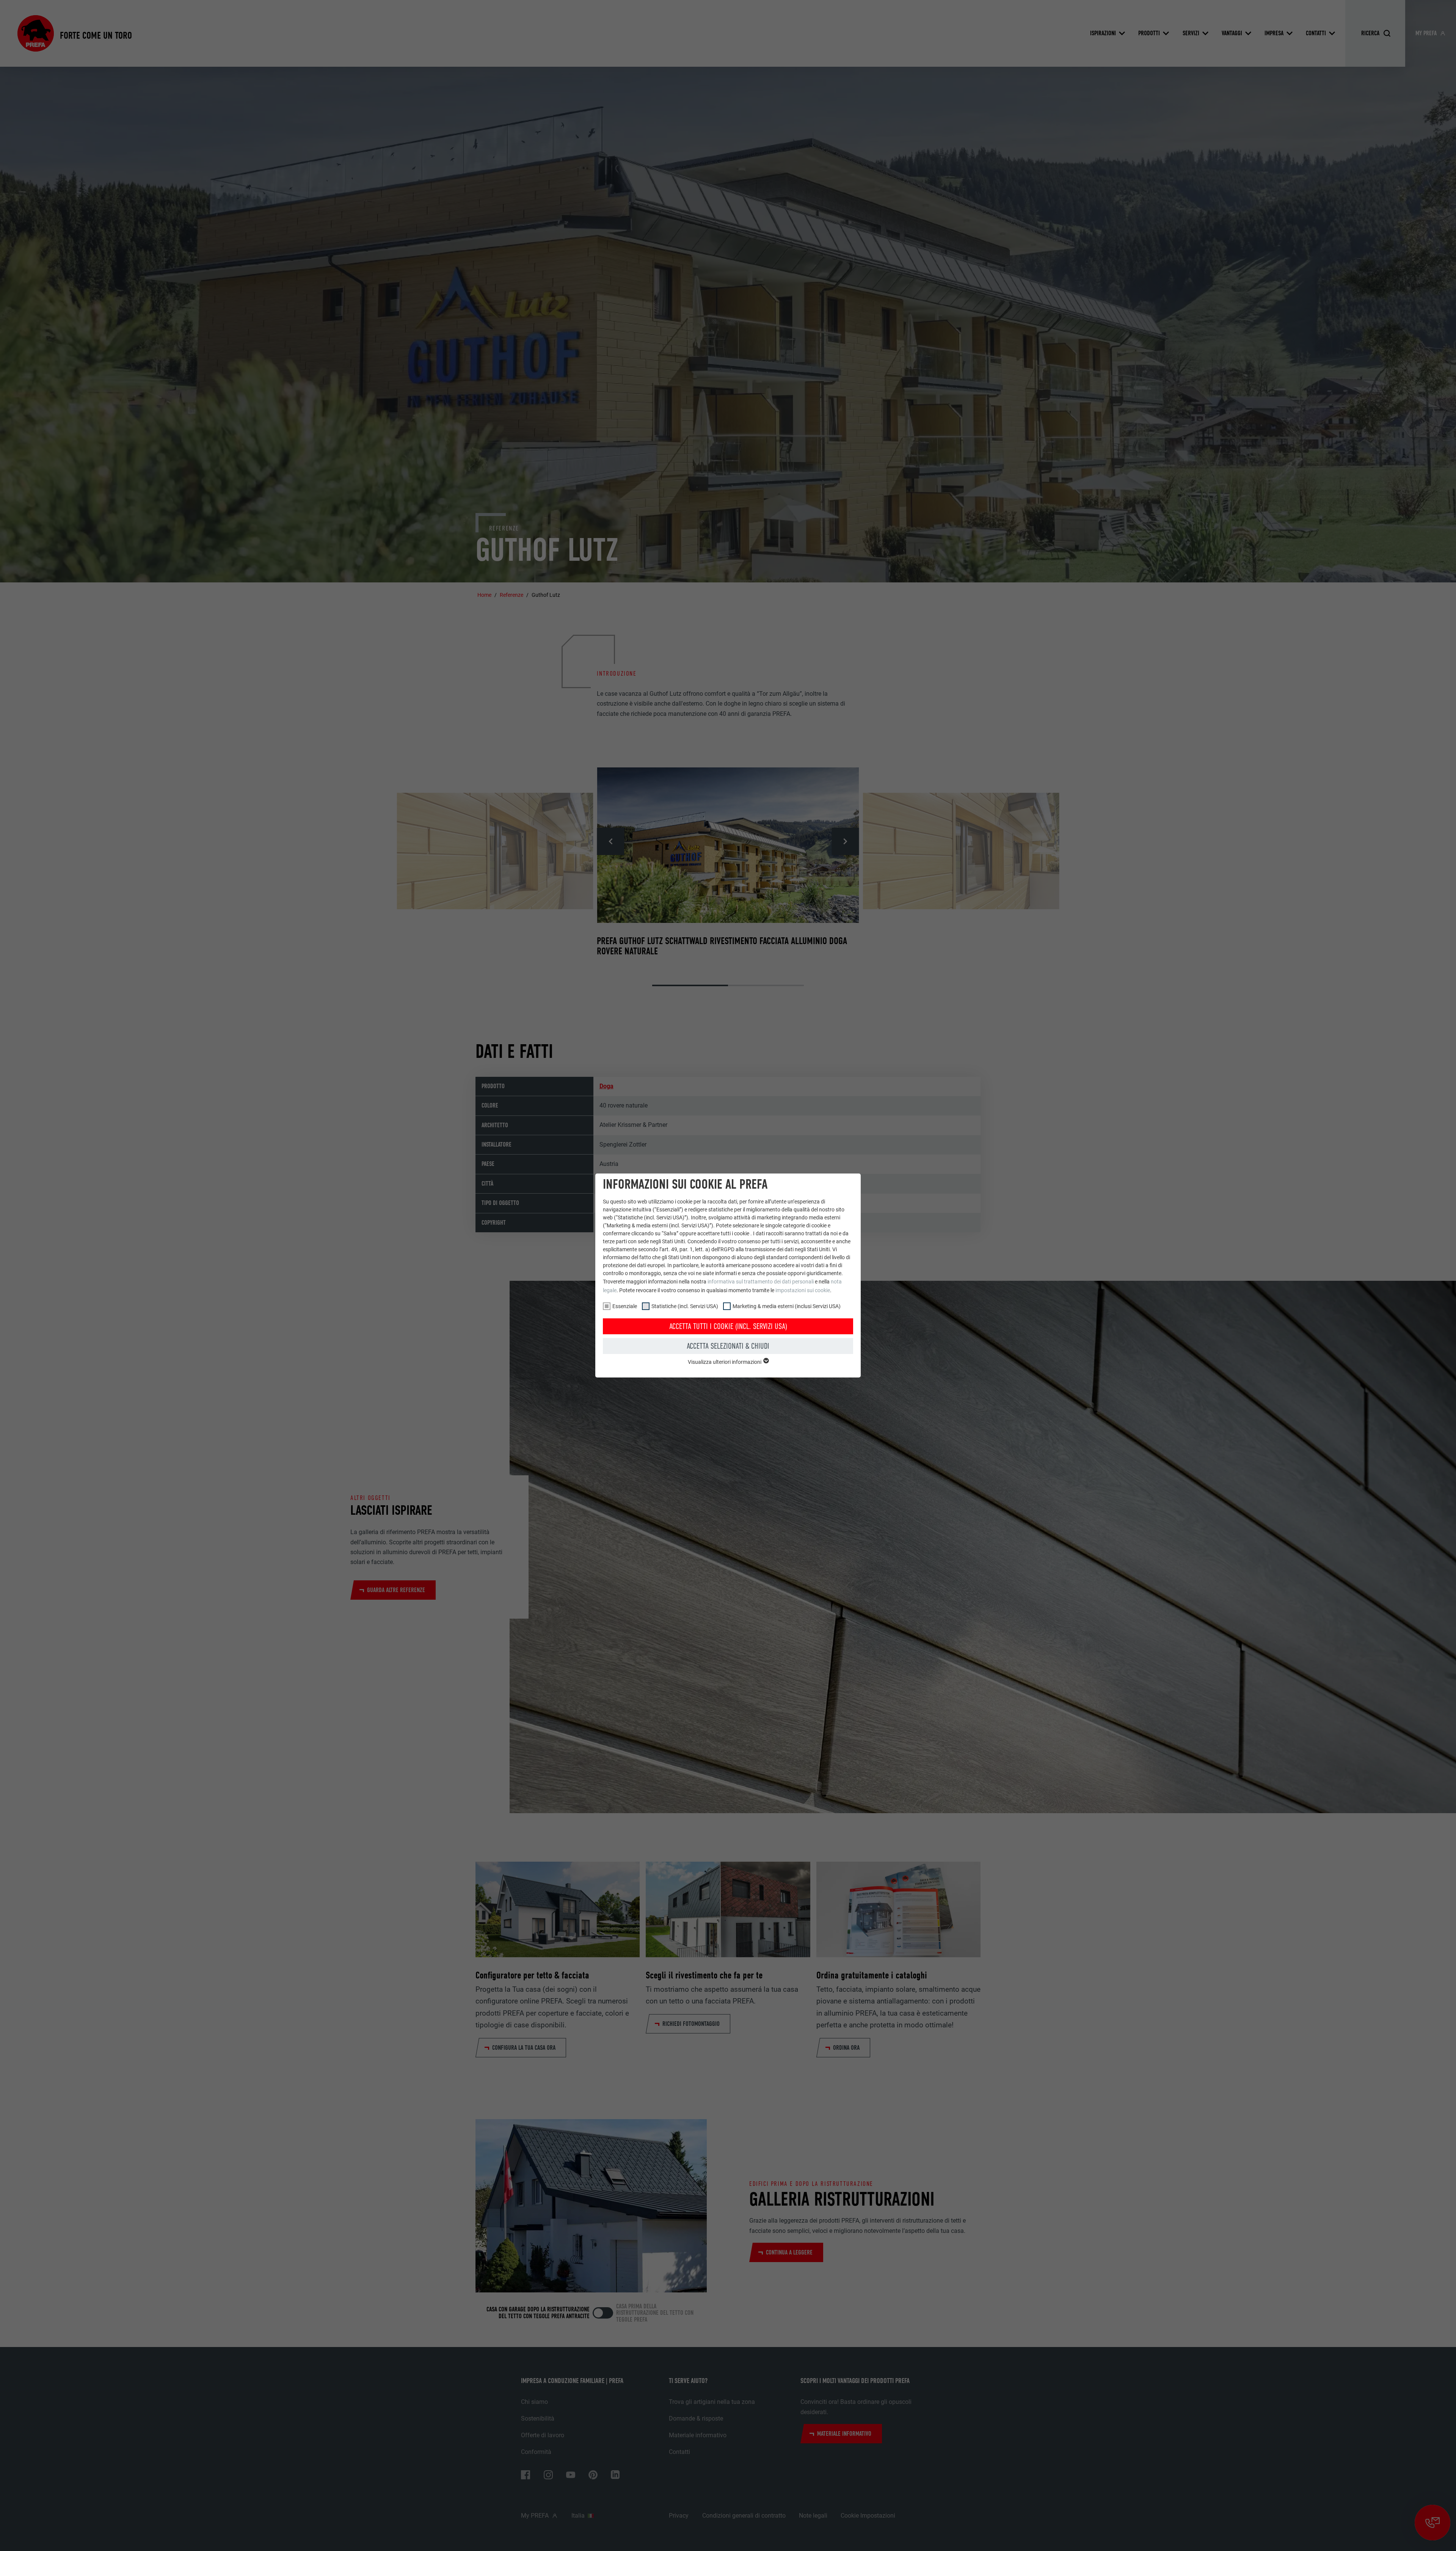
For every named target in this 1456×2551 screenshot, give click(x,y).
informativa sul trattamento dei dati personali (761, 1282)
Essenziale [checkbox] (625, 1306)
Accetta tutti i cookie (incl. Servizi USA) (728, 1326)
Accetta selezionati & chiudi (728, 1346)
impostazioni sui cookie (803, 1290)
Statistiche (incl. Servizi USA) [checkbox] (685, 1306)
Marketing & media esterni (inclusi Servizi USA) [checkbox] (787, 1306)
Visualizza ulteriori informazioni (725, 1362)
